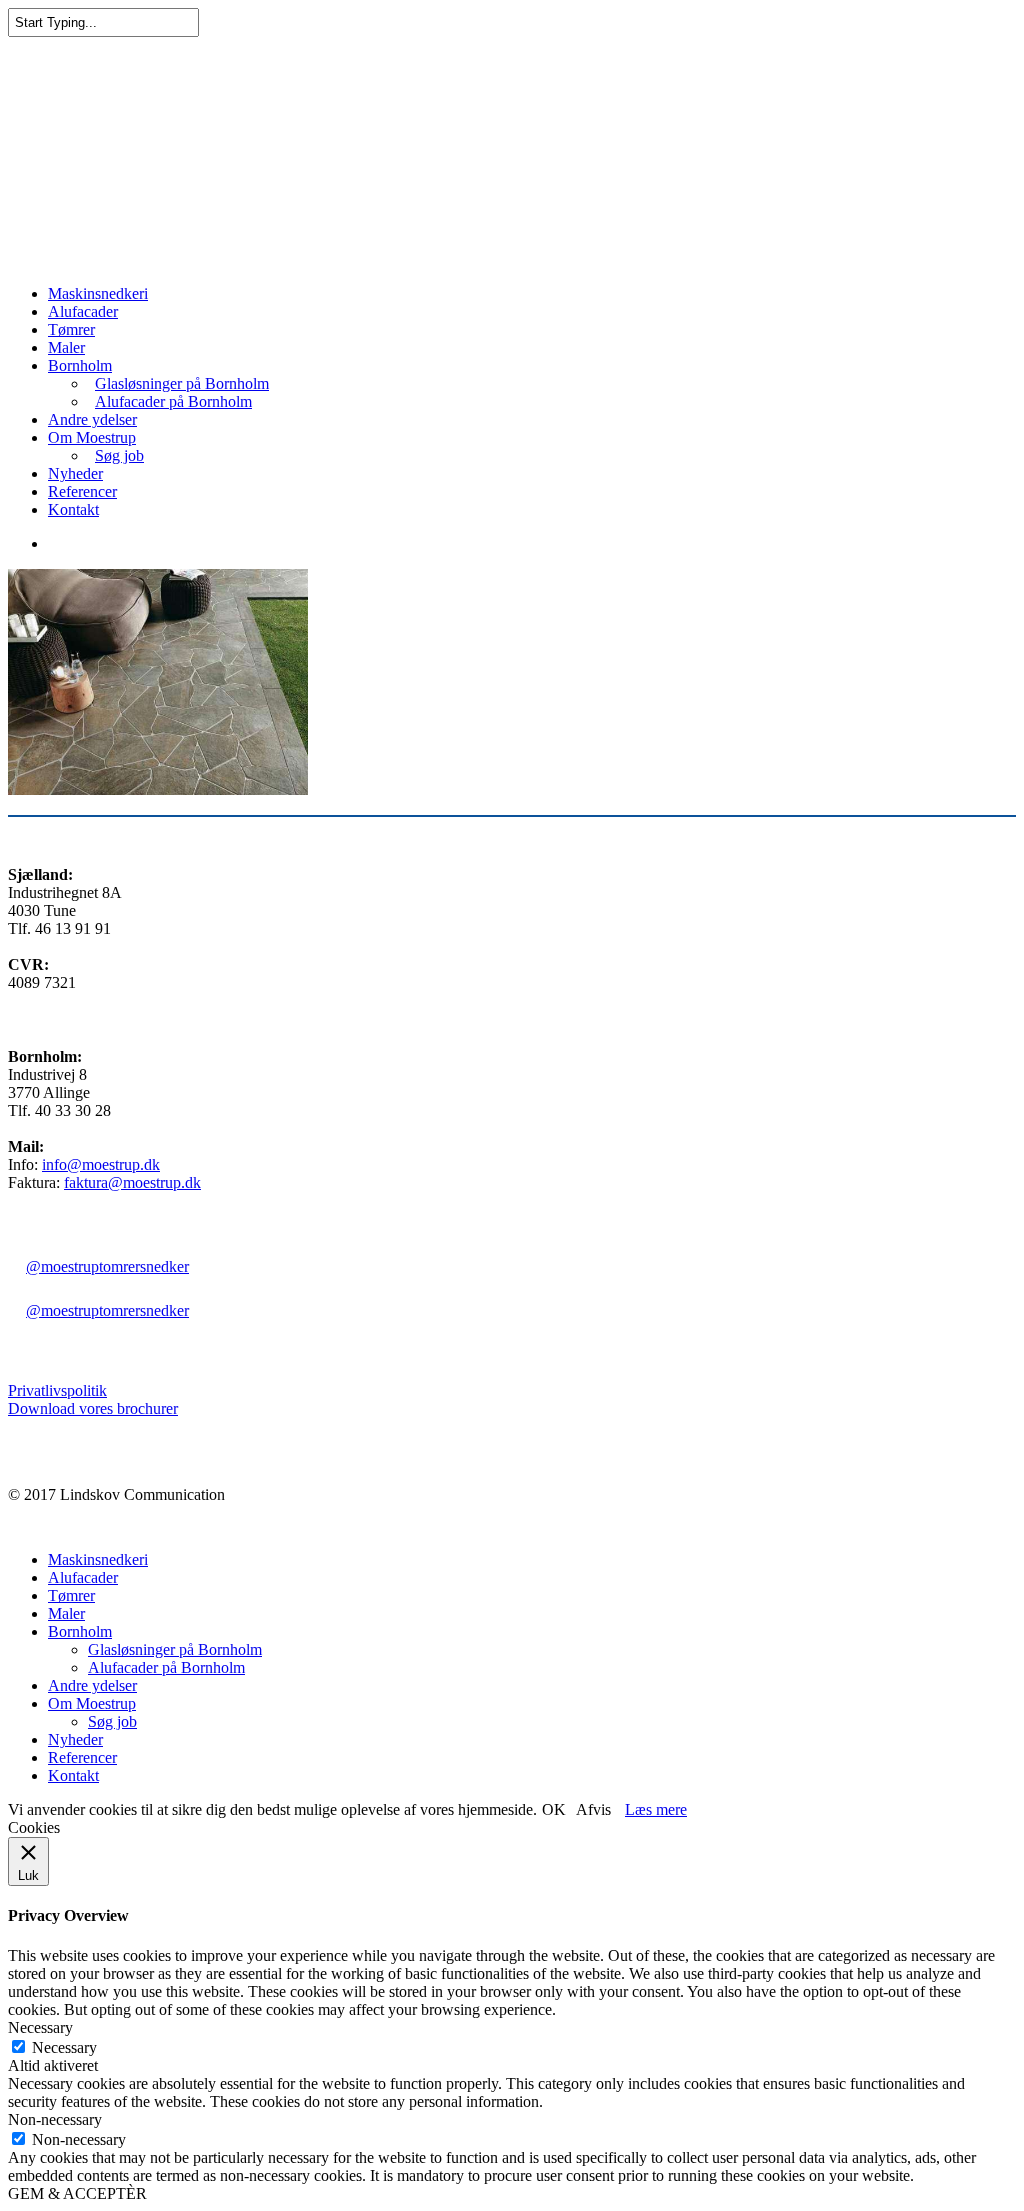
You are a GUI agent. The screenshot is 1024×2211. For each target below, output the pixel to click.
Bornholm (80, 365)
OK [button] (554, 1809)
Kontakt (73, 509)
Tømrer (71, 329)
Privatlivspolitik (57, 1390)
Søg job (119, 455)
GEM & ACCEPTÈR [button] (77, 2193)
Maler (66, 347)
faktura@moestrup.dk (132, 1182)
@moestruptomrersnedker (107, 1266)
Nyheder (75, 473)
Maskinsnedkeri (98, 293)
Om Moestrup (92, 437)
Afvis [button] (593, 1809)
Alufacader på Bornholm (173, 401)
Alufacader (83, 311)
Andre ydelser (92, 419)
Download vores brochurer (93, 1408)
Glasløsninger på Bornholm (182, 383)
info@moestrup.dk (101, 1164)
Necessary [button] (40, 2027)
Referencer (82, 491)
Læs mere (656, 1809)
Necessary (64, 2047)
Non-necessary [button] (55, 2119)
